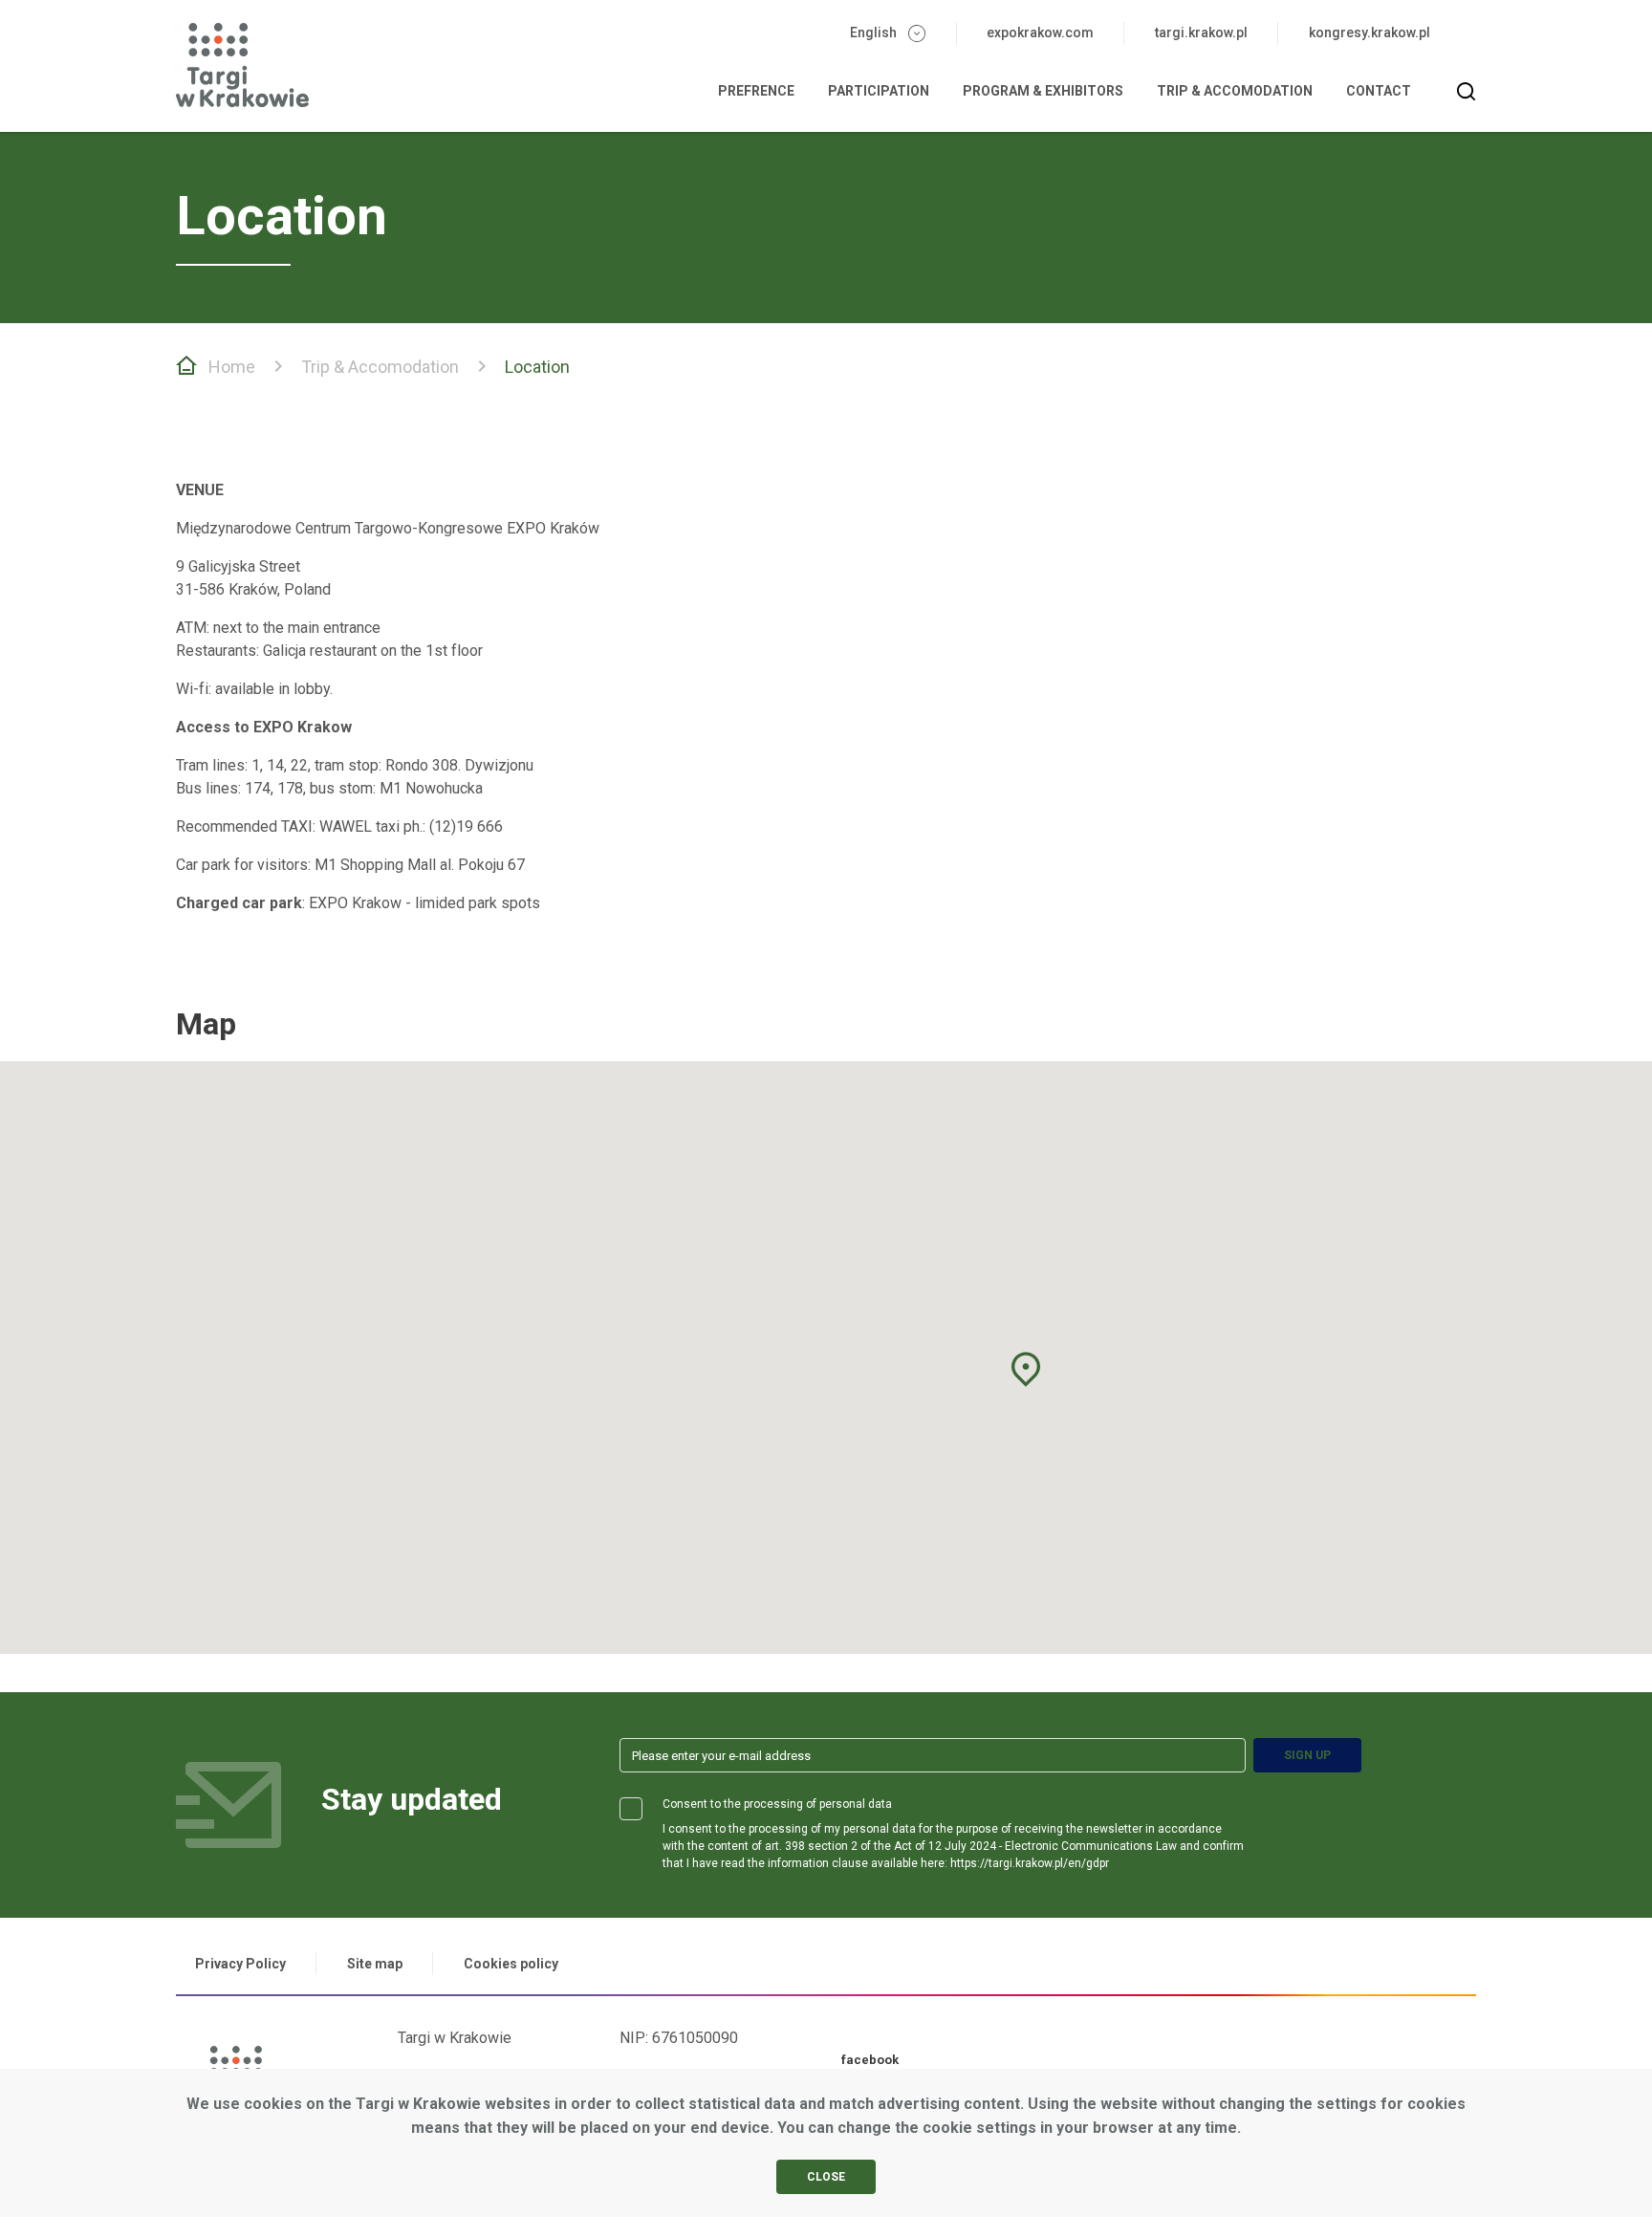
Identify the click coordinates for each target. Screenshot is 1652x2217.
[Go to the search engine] (1467, 92)
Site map (375, 1964)
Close (826, 2177)
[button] (1026, 1369)
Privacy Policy (240, 1964)
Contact (1379, 91)
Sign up (1307, 1755)
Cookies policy (511, 1964)
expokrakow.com (1040, 33)
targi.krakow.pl (1201, 33)
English (873, 33)
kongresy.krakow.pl (1369, 33)
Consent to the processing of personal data (777, 1804)
